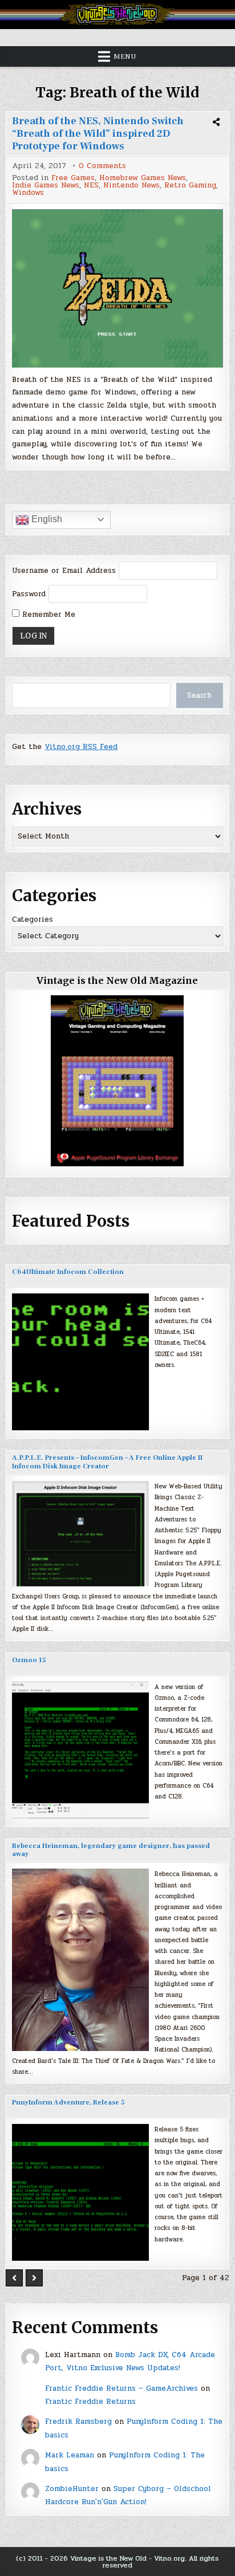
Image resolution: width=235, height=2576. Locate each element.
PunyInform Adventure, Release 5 (68, 2103)
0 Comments (102, 166)
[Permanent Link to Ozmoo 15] (80, 1750)
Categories (33, 919)
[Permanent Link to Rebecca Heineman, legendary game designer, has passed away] (80, 1960)
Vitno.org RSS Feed (81, 747)
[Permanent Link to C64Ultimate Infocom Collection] (80, 1362)
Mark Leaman (70, 2455)
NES (91, 186)
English (46, 519)
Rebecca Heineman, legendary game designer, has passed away (111, 1850)
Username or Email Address (64, 571)
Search (199, 695)
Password (29, 594)
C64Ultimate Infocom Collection (68, 1272)
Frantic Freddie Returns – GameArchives (121, 2388)
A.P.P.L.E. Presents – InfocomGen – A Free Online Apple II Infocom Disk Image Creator (107, 1462)
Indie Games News (46, 186)
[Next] (34, 2278)
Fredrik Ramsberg (78, 2422)
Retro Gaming (190, 186)
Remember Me (47, 615)
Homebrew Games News (143, 178)
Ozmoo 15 (29, 1660)
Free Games (73, 178)
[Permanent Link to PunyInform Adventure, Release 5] (80, 2192)
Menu (125, 56)
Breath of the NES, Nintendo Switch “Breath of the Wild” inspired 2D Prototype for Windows (98, 133)
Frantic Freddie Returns (90, 2402)
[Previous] (14, 2278)
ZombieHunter (72, 2489)
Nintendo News (131, 186)
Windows (28, 193)
